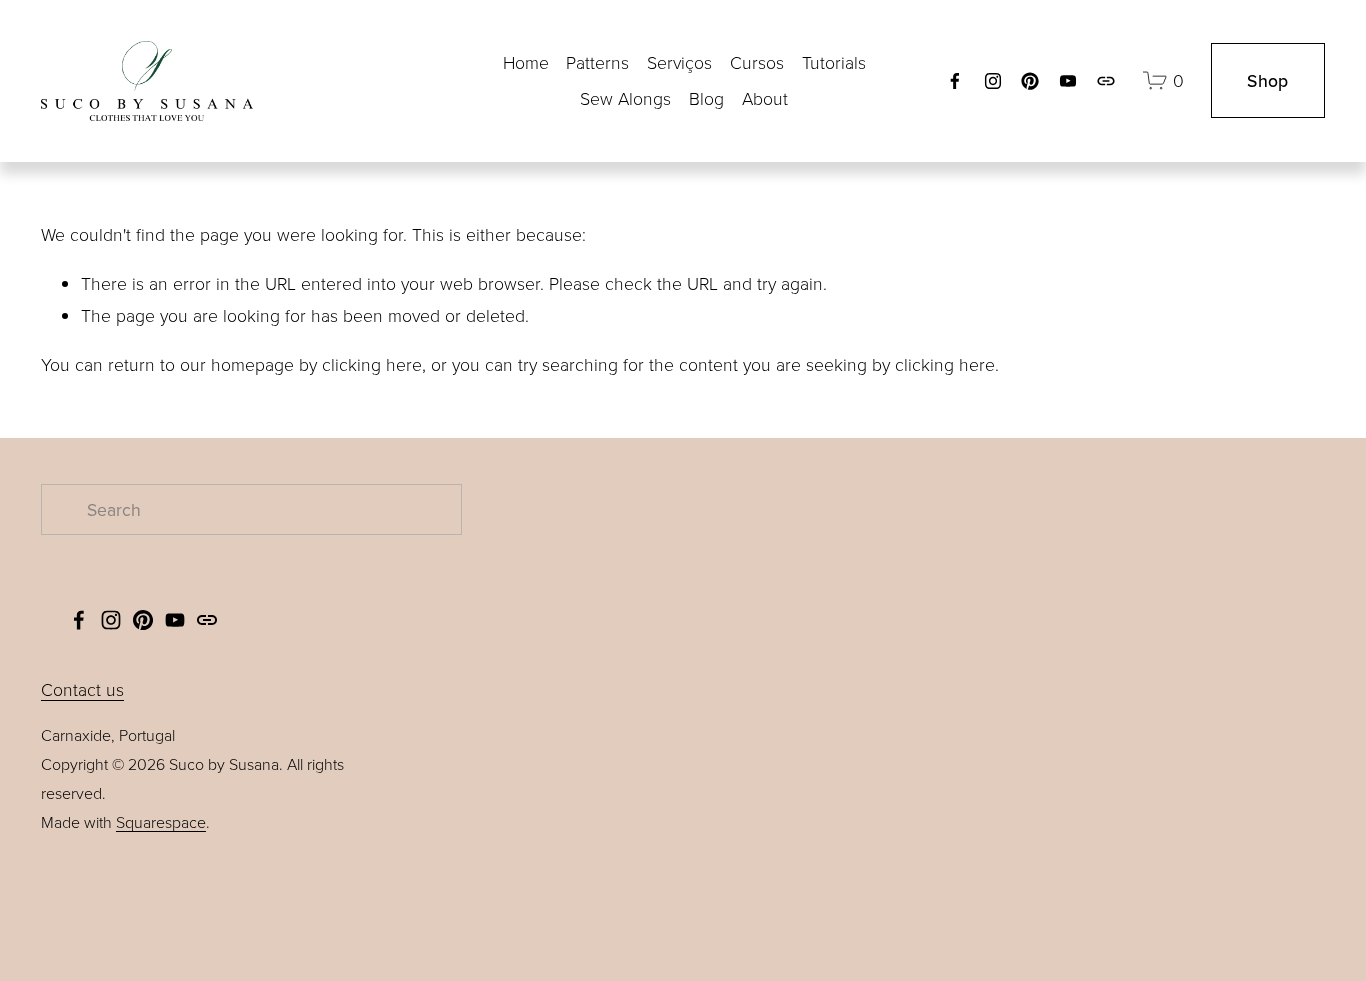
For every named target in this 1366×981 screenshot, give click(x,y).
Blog (706, 98)
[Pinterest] (1030, 81)
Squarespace (161, 822)
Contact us (82, 689)
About (765, 98)
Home (526, 62)
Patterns (597, 62)
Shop (1267, 80)
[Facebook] (955, 81)
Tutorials (834, 62)
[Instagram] (993, 81)
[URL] (1106, 81)
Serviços (679, 62)
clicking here (372, 364)
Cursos (757, 62)
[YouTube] (1068, 81)
